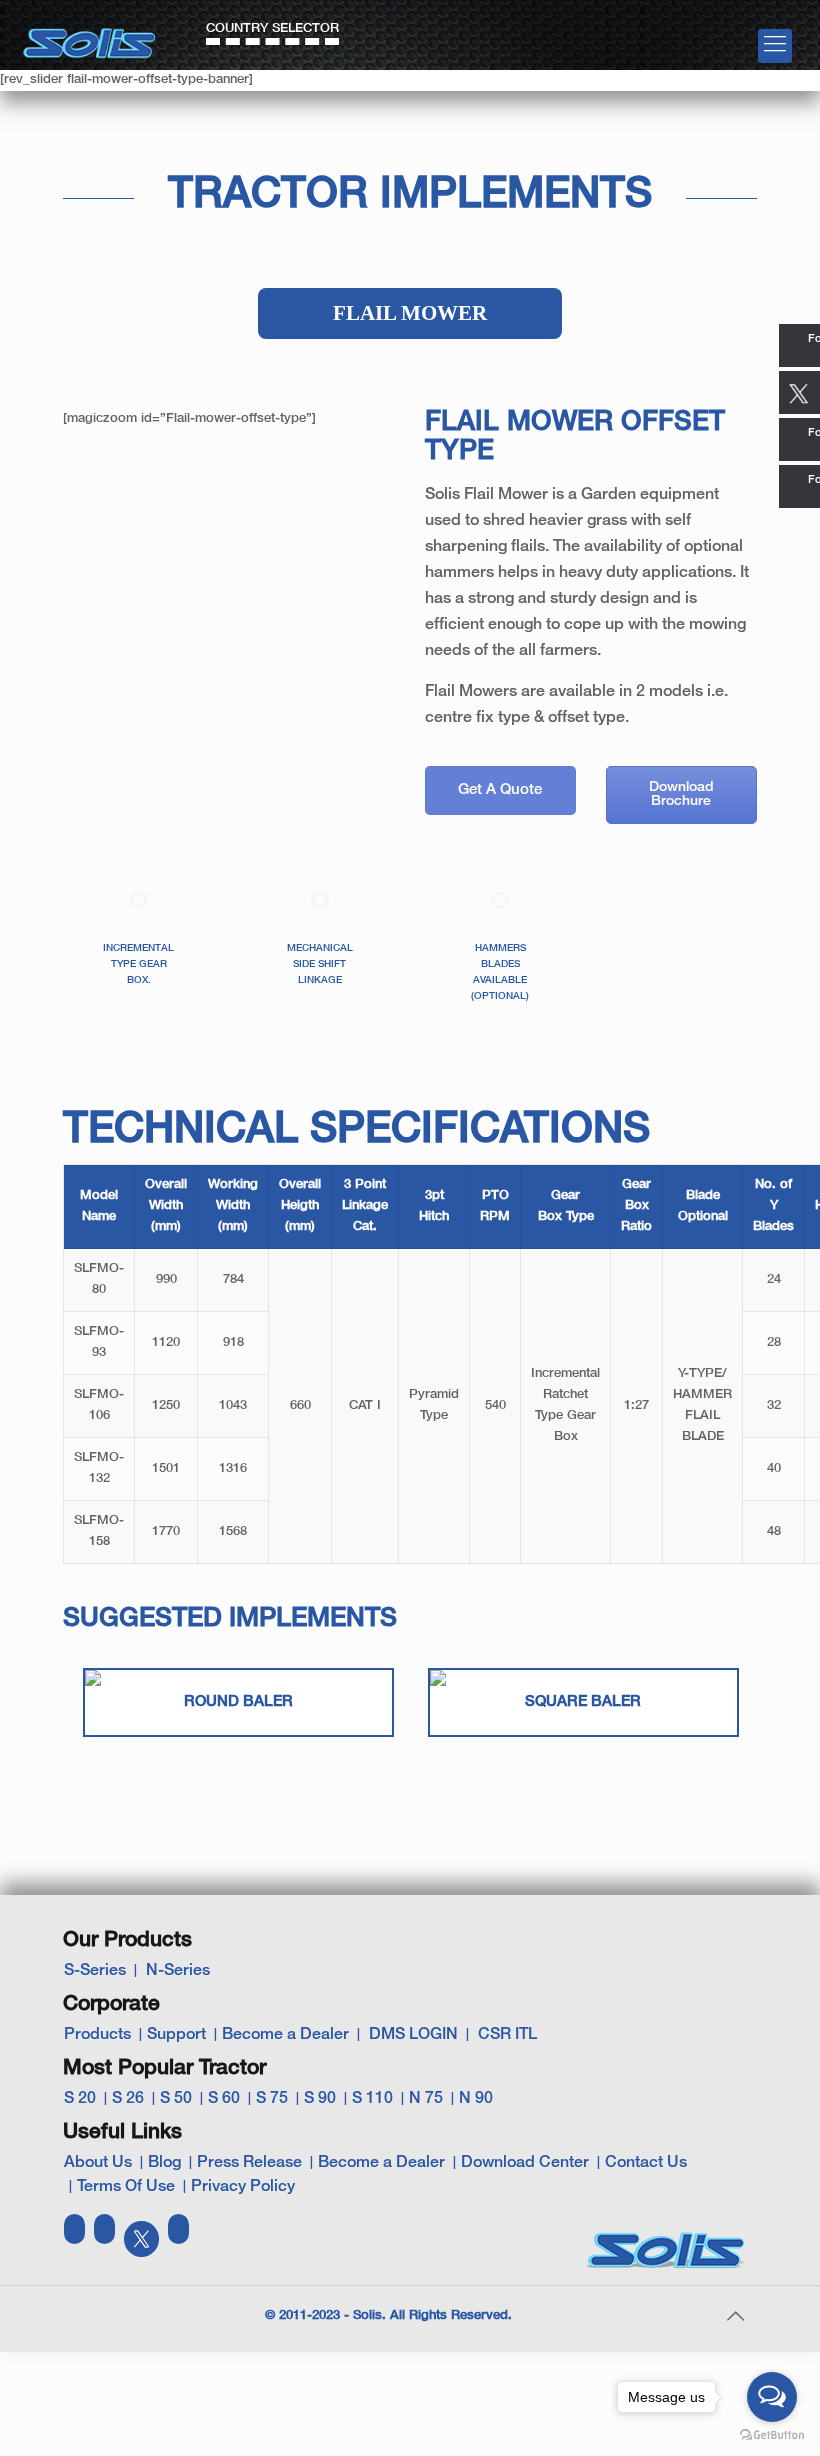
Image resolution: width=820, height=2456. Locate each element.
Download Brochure (681, 794)
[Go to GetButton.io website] (772, 2435)
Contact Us (646, 2163)
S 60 (224, 2099)
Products (97, 2035)
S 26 (128, 2099)
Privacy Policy (243, 2187)
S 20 (80, 2099)
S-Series (95, 1971)
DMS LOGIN (413, 2035)
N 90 (476, 2099)
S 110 (372, 2099)
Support (176, 2035)
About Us (98, 2163)
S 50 (176, 2099)
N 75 (426, 2099)
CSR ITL (507, 2035)
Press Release (249, 2163)
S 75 (272, 2099)
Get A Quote (500, 790)
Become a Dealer (285, 2035)
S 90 (320, 2099)
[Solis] (90, 36)
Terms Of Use (126, 2187)
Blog (164, 2163)
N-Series (178, 1971)
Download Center (525, 2163)
